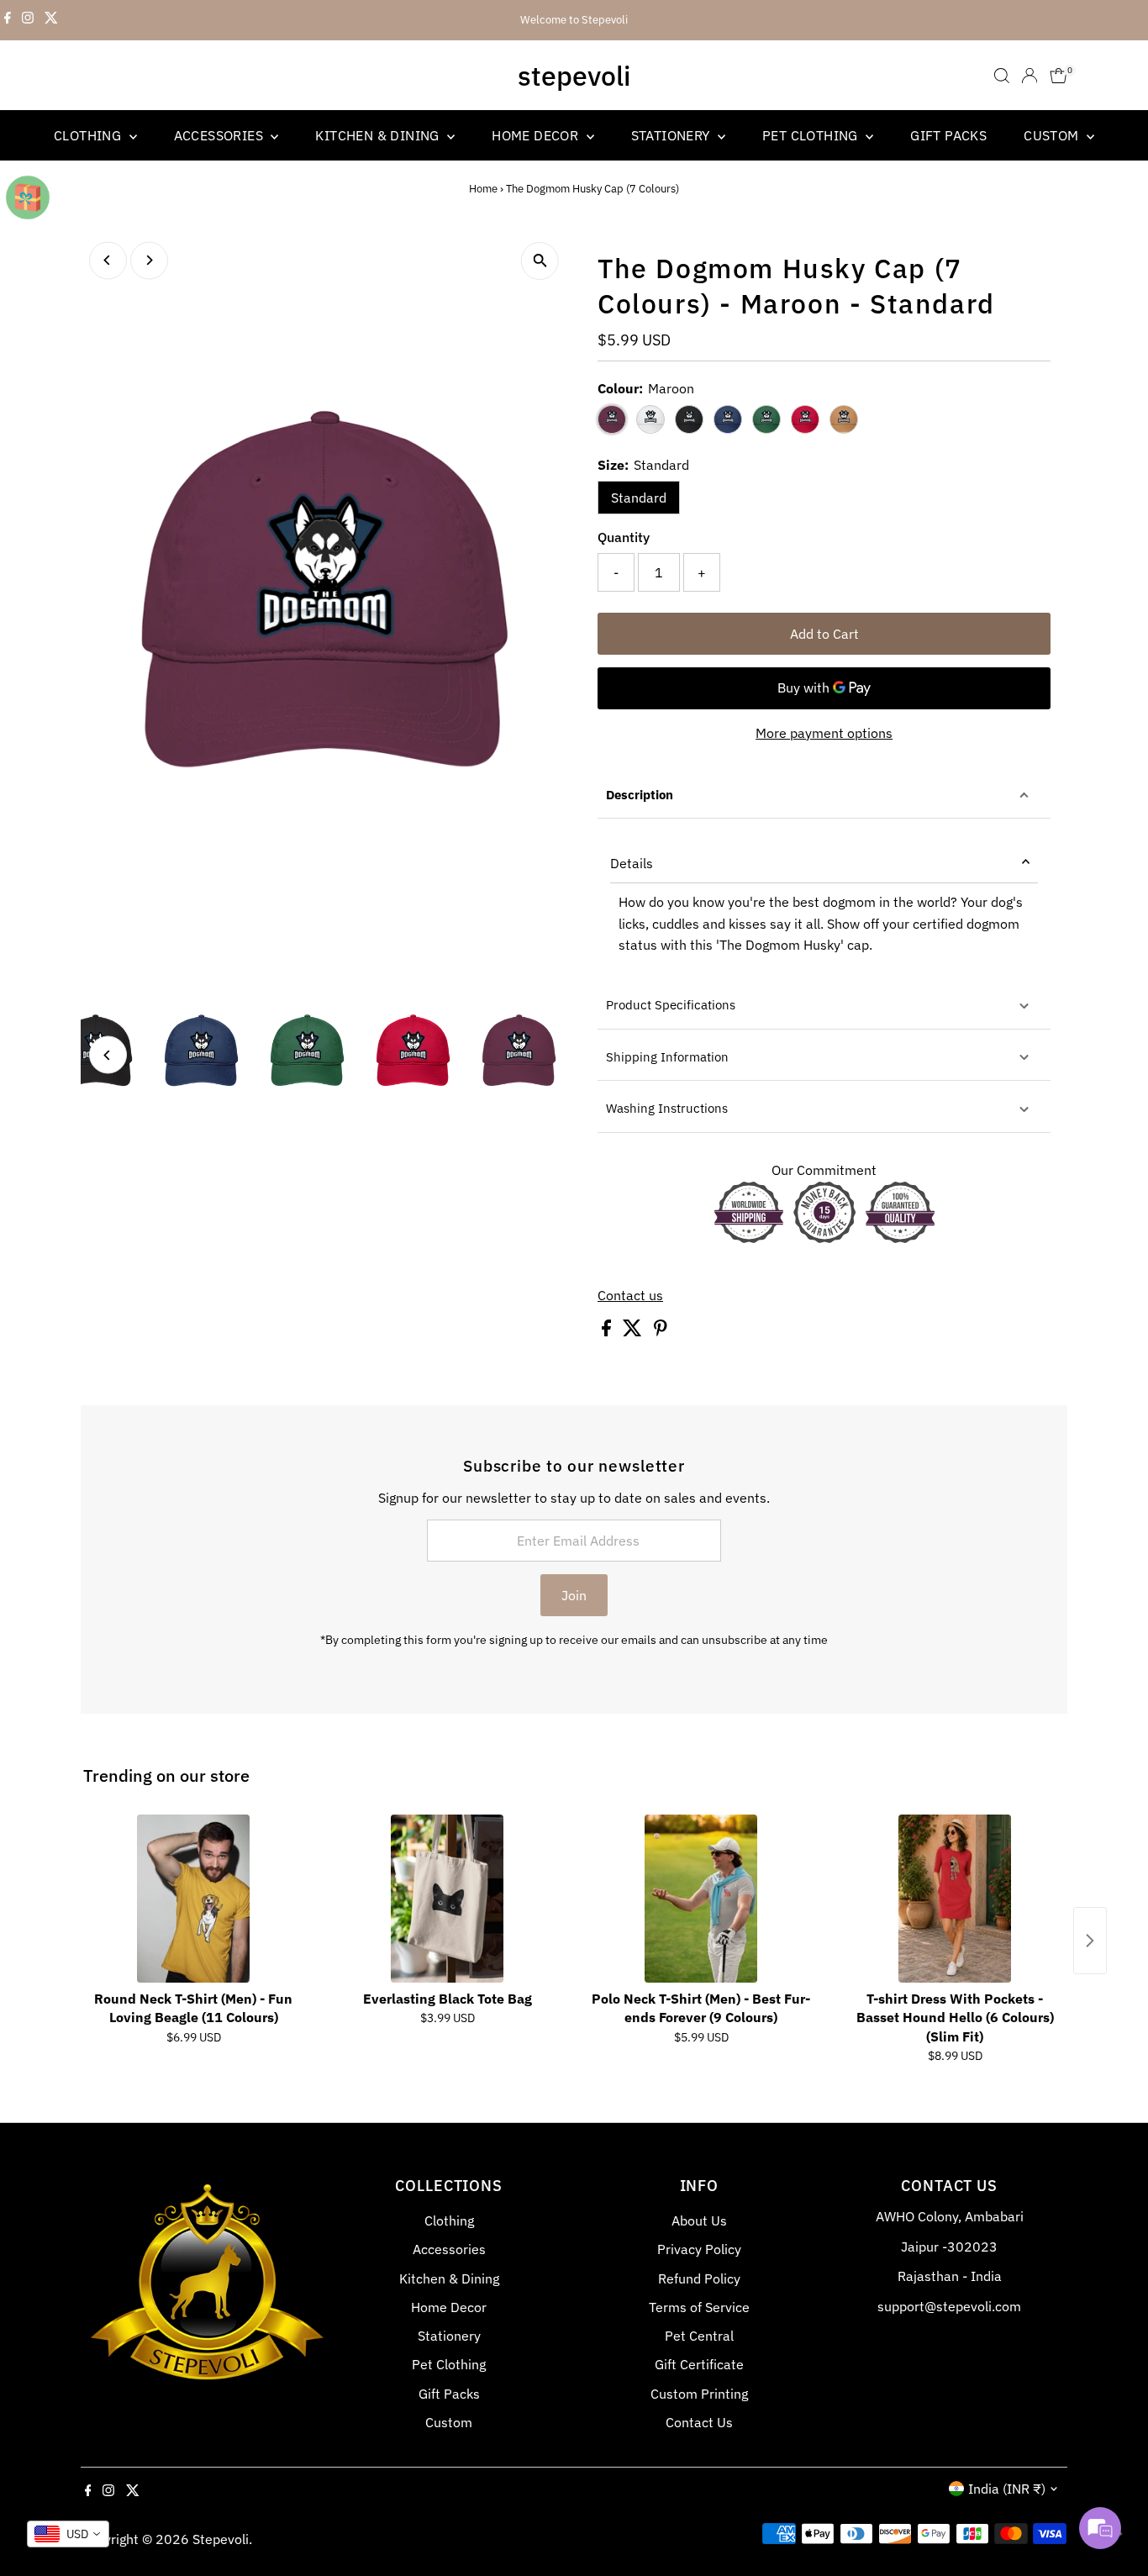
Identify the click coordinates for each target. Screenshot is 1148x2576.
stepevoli (574, 76)
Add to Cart (824, 634)
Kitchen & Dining (379, 135)
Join (574, 1595)
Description (640, 795)
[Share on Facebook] (608, 1331)
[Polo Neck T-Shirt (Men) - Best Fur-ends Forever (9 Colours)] (701, 1899)
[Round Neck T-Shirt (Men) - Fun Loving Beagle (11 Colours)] (193, 1899)
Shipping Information (667, 1057)
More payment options (824, 733)
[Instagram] (28, 20)
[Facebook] (8, 20)
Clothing (90, 135)
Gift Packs (948, 135)
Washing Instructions (667, 1108)
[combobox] (68, 2534)
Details (632, 863)
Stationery (672, 135)
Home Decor (537, 135)
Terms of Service (699, 2307)
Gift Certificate (699, 2364)
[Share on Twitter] (634, 1331)
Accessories (221, 135)
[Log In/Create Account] (1030, 76)
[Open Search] (1002, 76)
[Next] (149, 260)
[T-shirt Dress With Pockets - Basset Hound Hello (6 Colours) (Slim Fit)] (955, 1899)
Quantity (624, 537)
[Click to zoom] (540, 261)
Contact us (630, 1295)
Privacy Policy (699, 2249)
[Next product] (1090, 1941)
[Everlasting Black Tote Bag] (447, 1899)
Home (483, 189)
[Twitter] (51, 20)
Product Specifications (671, 1005)
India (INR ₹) (1007, 2489)
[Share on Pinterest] (661, 1331)
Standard (639, 498)
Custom (1053, 135)
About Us (699, 2220)
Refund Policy (699, 2278)
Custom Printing (699, 2394)
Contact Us (699, 2422)
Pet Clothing (812, 135)
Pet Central (699, 2336)
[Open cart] (1058, 76)
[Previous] (108, 260)
